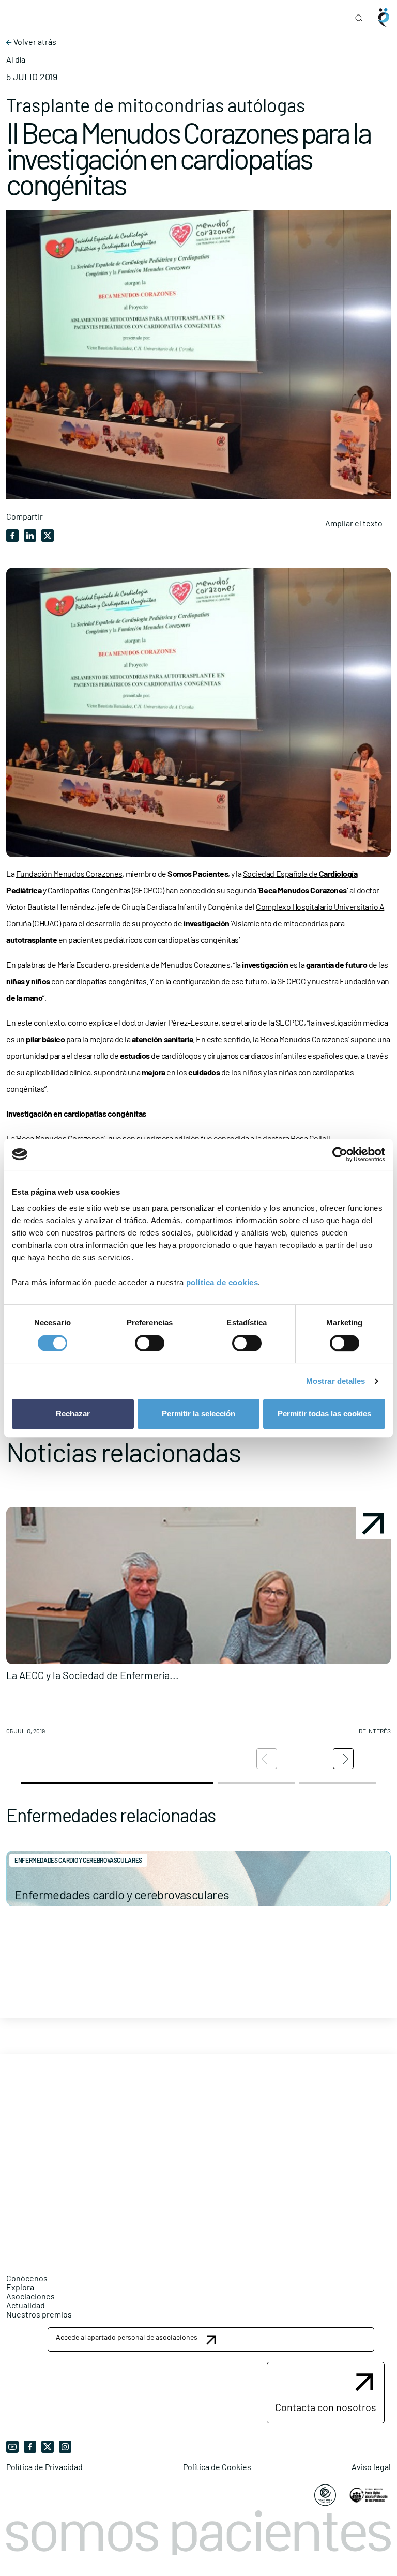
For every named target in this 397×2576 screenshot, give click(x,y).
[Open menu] (20, 18)
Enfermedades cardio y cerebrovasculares (122, 1894)
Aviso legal (371, 2467)
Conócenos (27, 2278)
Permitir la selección (198, 1414)
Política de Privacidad (44, 2467)
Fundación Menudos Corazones (69, 873)
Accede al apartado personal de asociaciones (127, 2337)
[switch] (150, 1343)
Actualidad (26, 2305)
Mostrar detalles (336, 1381)
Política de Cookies (217, 2467)
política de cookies (222, 1282)
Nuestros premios (39, 2314)
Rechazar (73, 1414)
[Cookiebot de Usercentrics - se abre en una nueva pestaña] (340, 1154)
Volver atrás (34, 42)
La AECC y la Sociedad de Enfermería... (93, 1675)
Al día (16, 59)
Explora (20, 2287)
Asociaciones (30, 2296)
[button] (198, 1625)
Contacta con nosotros (326, 2407)
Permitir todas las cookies (324, 1414)
